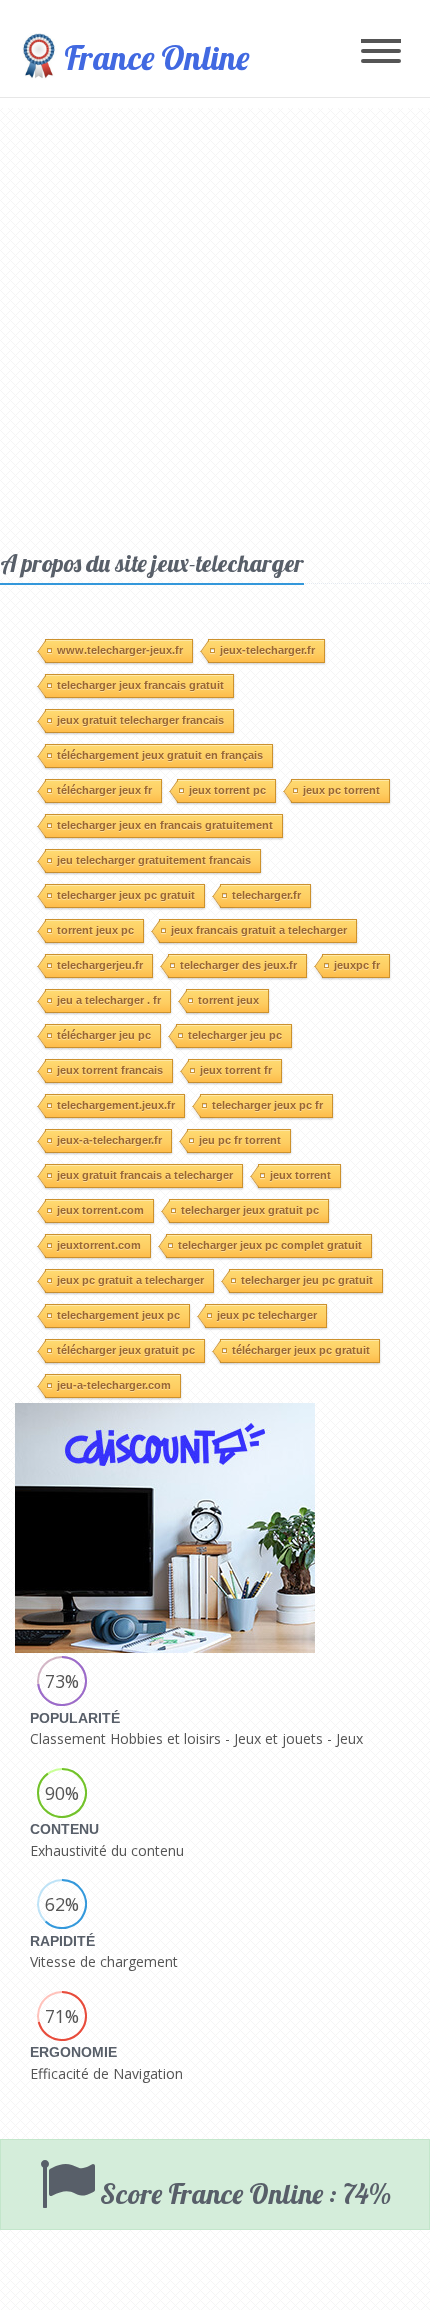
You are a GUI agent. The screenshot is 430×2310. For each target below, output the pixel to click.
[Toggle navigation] (381, 52)
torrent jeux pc (95, 930)
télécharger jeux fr (104, 790)
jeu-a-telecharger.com (114, 1385)
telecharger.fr (266, 895)
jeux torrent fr (236, 1070)
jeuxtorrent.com (99, 1245)
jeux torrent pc (227, 790)
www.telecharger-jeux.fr (120, 650)
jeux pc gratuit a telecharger (130, 1280)
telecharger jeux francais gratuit (140, 685)
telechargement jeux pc (118, 1315)
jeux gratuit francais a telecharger (145, 1175)
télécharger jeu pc (104, 1035)
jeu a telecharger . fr (109, 1000)
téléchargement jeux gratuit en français (160, 755)
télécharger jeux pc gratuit (301, 1350)
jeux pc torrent (341, 790)
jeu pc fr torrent (240, 1140)
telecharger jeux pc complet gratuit (270, 1245)
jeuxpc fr (357, 965)
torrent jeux (228, 1000)
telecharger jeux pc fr (267, 1105)
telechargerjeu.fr (100, 965)
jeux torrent (300, 1175)
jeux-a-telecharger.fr (109, 1140)
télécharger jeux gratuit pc (126, 1350)
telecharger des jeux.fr (238, 965)
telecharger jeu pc (235, 1035)
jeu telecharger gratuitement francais (154, 860)
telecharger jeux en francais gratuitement (165, 825)
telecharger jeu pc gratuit (307, 1280)
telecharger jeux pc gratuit (126, 895)
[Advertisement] (215, 323)
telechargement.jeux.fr (116, 1105)
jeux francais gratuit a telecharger (259, 930)
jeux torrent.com (100, 1210)
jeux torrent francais (110, 1070)
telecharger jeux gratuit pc (250, 1210)
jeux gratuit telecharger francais (140, 720)
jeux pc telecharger (267, 1315)
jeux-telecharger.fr (267, 650)
